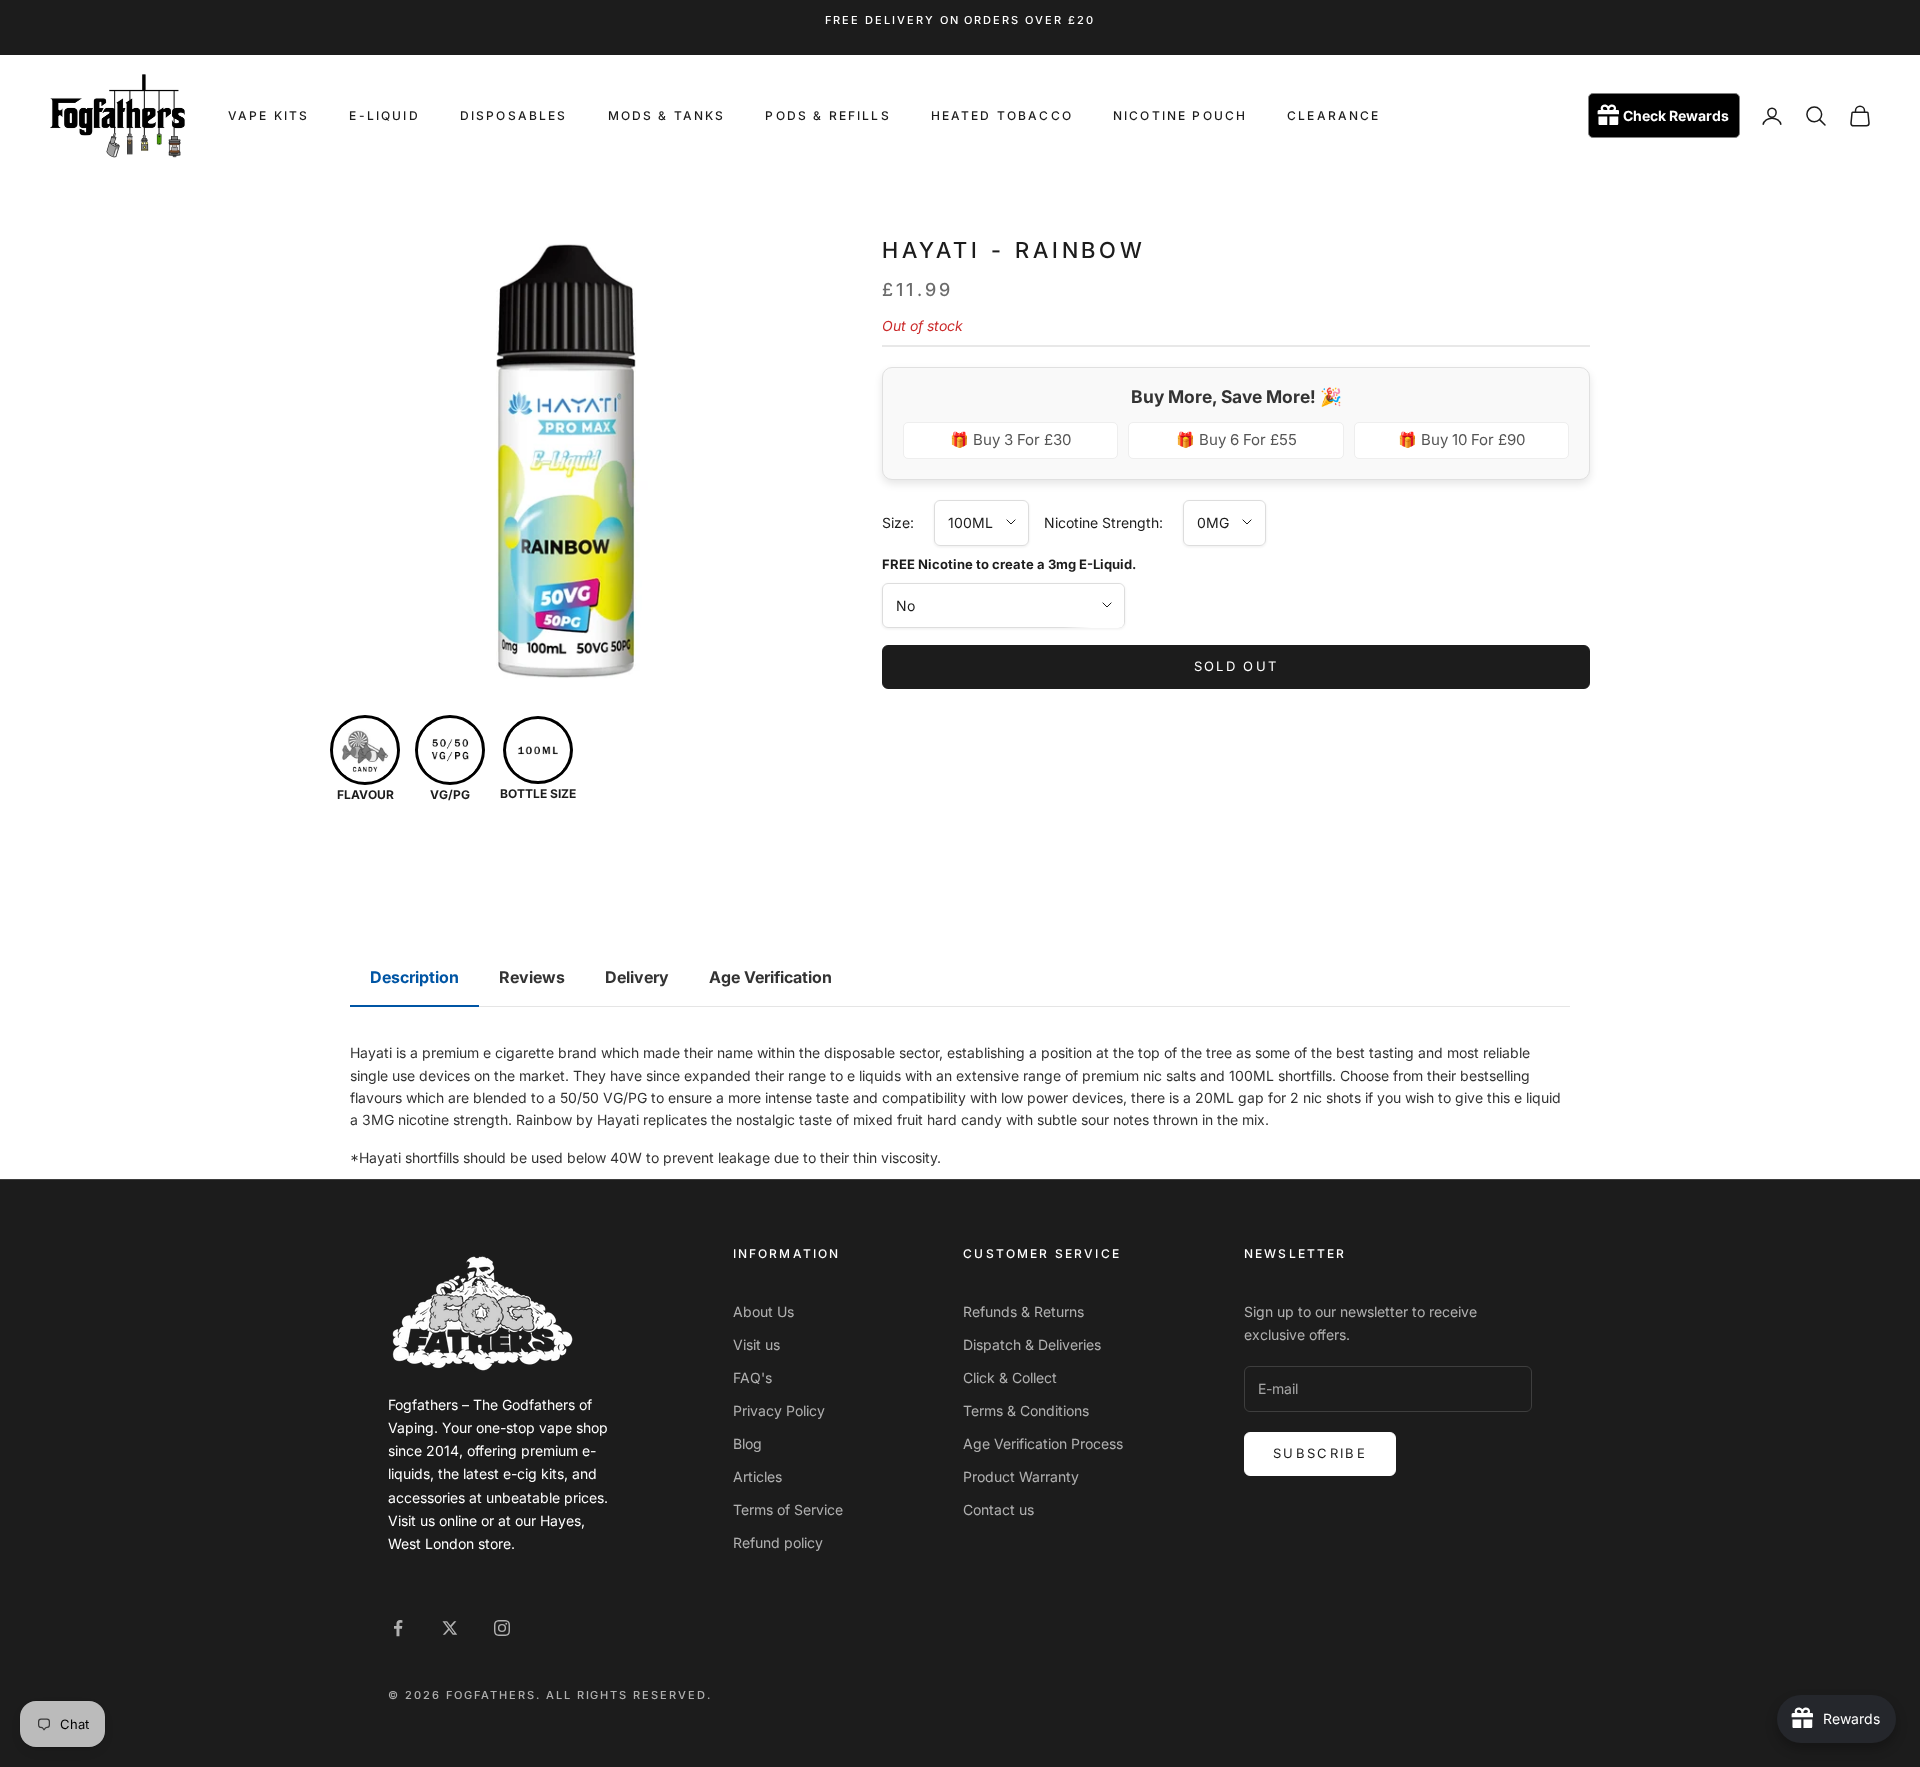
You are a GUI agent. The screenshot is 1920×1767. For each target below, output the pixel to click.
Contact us (998, 1509)
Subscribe (1320, 1453)
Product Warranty (1021, 1476)
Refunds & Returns (1023, 1311)
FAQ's (752, 1377)
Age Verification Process (1043, 1443)
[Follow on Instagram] (502, 1628)
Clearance (1333, 115)
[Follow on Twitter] (450, 1628)
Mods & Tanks (667, 115)
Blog (747, 1443)
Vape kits (268, 115)
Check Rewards (1676, 116)
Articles (757, 1476)
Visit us (756, 1344)
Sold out (1236, 666)
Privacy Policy (779, 1410)
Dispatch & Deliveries (1032, 1344)
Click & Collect (1010, 1377)
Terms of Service (788, 1509)
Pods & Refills (827, 115)
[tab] (414, 978)
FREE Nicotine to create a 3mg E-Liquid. (1009, 563)
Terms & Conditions (1026, 1410)
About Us (763, 1311)
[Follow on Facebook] (398, 1628)
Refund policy (778, 1542)
